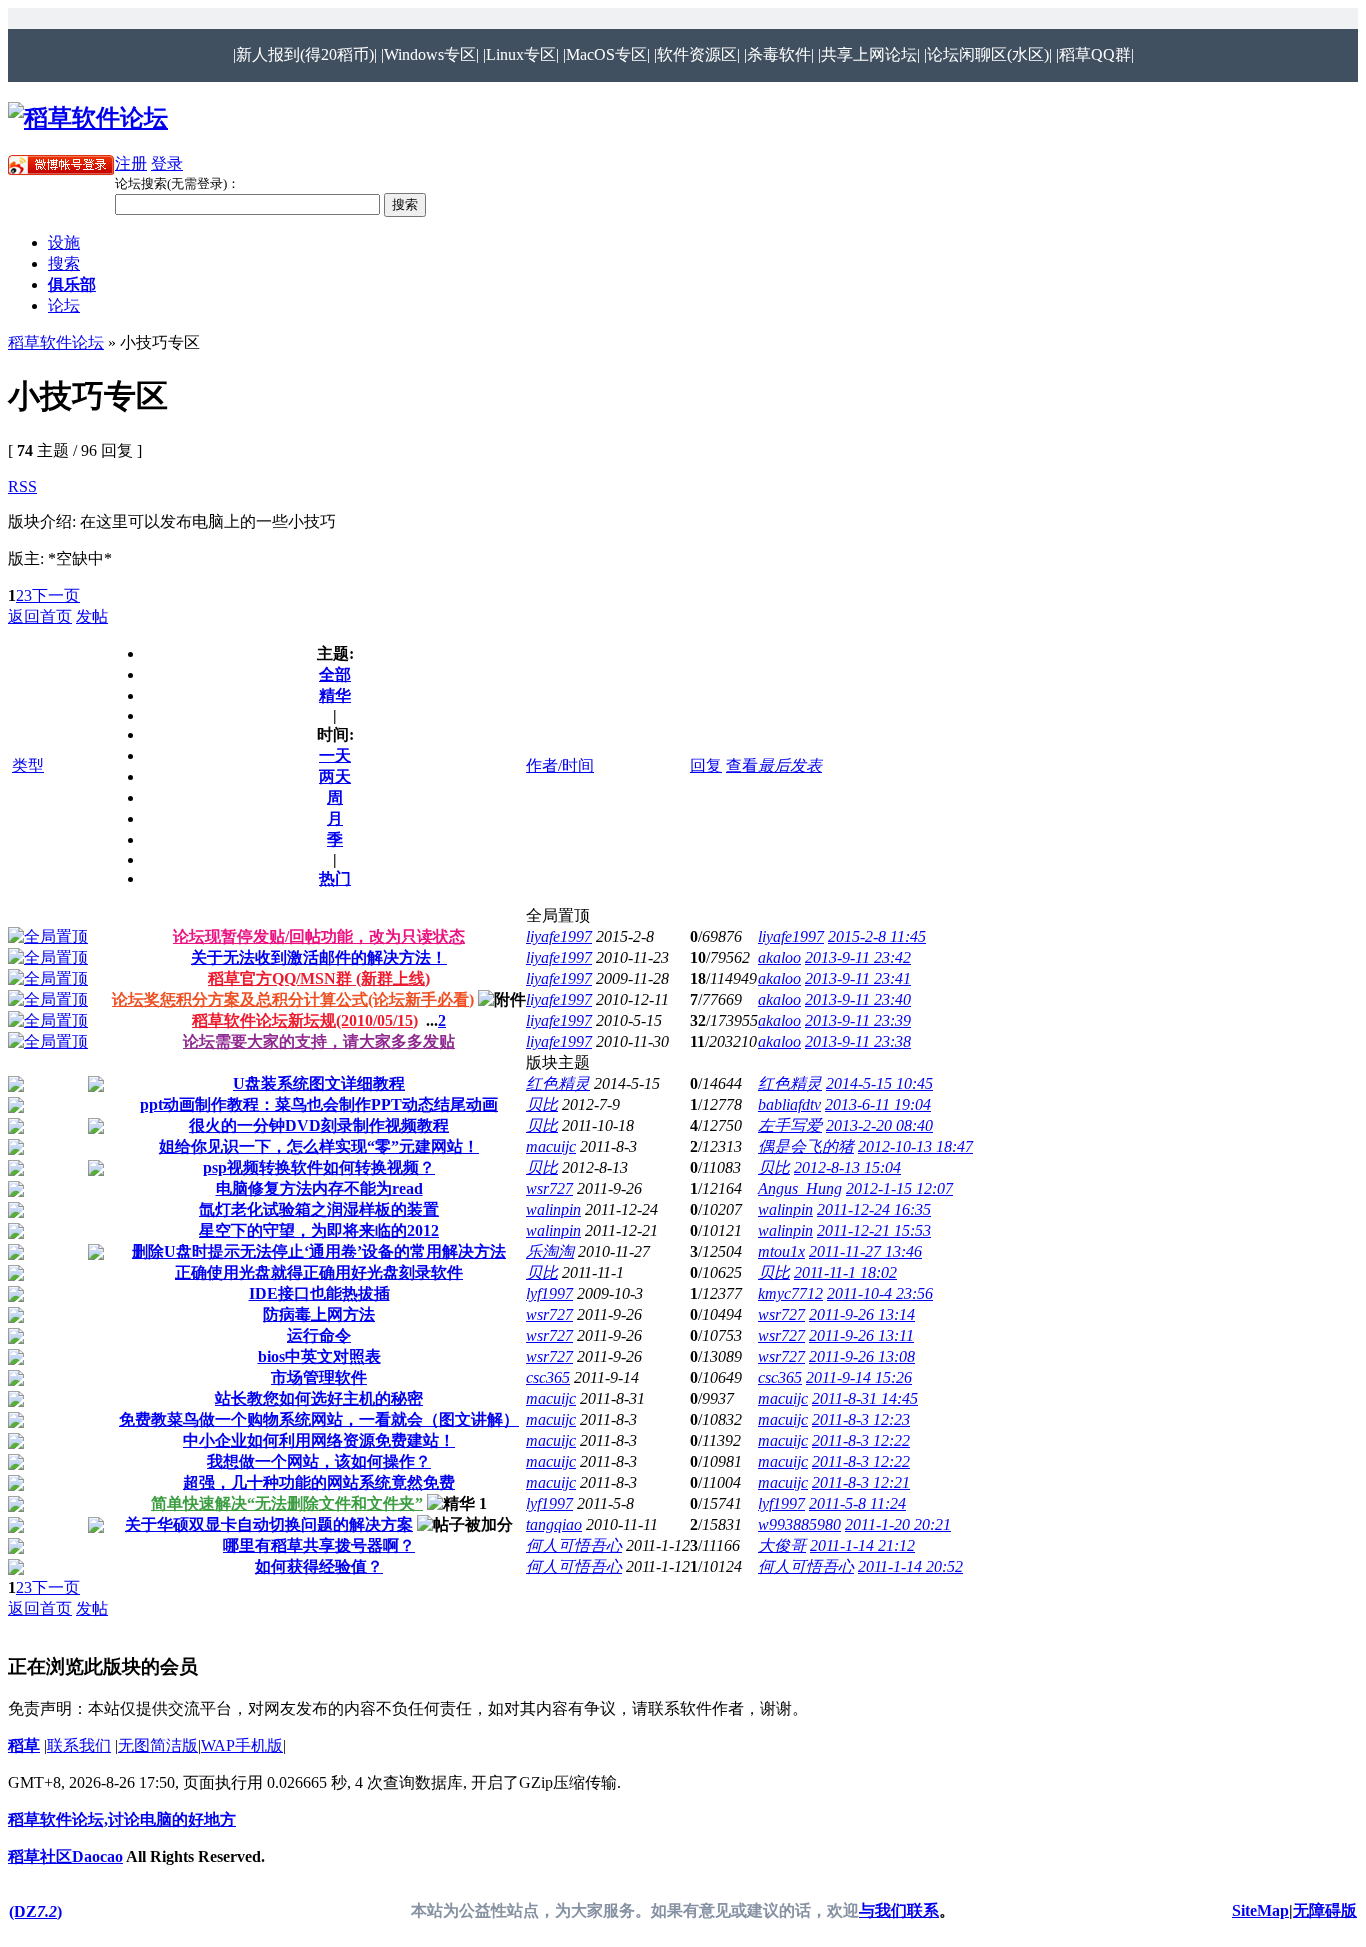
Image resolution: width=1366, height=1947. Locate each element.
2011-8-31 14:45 (865, 1398)
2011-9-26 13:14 (862, 1314)
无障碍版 (1325, 1910)
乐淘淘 (550, 1251)
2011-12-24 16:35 (874, 1209)
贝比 (542, 1104)
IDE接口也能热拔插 (319, 1293)
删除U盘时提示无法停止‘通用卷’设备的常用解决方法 (319, 1251)
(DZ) (35, 1911)
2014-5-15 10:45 (879, 1083)
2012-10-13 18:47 (915, 1146)
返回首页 (40, 616)
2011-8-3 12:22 (861, 1440)
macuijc (551, 1146)
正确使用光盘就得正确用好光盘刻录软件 (319, 1272)
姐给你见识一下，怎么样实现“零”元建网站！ (319, 1146)
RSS (22, 486)
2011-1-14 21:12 (862, 1545)
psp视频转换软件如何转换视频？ (319, 1167)
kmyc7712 (790, 1293)
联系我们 (79, 1745)
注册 (131, 163)
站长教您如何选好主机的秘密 (319, 1398)
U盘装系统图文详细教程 (319, 1083)
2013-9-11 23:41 (858, 978)
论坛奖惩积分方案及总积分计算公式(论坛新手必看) (293, 999)
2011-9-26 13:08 (862, 1356)
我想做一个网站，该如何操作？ (319, 1461)
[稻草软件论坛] (88, 118)
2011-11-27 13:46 (865, 1251)
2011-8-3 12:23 (861, 1419)
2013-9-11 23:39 (858, 1020)
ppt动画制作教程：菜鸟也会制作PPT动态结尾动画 (319, 1104)
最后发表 (790, 765)
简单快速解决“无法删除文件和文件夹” (287, 1503)
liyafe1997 (559, 936)
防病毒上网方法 (319, 1314)
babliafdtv (789, 1104)
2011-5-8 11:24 (857, 1503)
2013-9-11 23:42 (858, 957)
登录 (167, 163)
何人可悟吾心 (574, 1545)
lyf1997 (549, 1293)
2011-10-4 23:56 (880, 1293)
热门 (335, 878)
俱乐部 (72, 284)
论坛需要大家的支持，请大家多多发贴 (319, 1041)
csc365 (548, 1377)
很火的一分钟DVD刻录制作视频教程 (319, 1125)
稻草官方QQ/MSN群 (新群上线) (319, 978)
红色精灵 (558, 1083)
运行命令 (319, 1335)
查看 (742, 765)
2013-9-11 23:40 (858, 999)
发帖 (92, 616)
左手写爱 (790, 1125)
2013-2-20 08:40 (879, 1125)
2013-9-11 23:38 (858, 1041)
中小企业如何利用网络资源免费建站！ (319, 1440)
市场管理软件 (319, 1377)
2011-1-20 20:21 (898, 1524)
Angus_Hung (800, 1188)
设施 (64, 242)
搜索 (64, 263)
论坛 (64, 305)
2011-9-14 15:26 (859, 1377)
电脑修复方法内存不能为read (319, 1188)
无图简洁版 (158, 1745)
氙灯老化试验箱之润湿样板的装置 (319, 1209)
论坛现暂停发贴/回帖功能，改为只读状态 (319, 936)
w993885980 (799, 1524)
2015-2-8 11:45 (877, 936)
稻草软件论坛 (56, 342)
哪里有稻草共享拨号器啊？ (319, 1545)
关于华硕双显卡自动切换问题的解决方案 (269, 1524)
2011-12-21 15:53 (874, 1230)
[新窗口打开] (48, 936)
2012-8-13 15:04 (847, 1167)
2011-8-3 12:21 (861, 1482)
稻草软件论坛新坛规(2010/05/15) (305, 1020)
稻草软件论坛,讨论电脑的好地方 (122, 1819)
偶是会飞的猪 (806, 1146)
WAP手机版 (242, 1745)
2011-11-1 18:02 (845, 1272)
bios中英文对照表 (319, 1356)
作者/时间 (560, 765)
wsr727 (549, 1188)
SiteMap (1260, 1910)
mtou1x (781, 1251)
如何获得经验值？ (319, 1566)
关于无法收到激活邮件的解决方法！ (319, 957)
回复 (706, 765)
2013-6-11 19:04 (878, 1104)
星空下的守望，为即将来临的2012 (319, 1230)
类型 (28, 765)
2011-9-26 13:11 (861, 1335)
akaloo (779, 957)
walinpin (553, 1209)
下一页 (56, 595)
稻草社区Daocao (65, 1856)
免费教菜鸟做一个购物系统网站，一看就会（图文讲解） (319, 1419)
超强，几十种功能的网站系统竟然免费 (319, 1482)
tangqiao (554, 1524)
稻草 (24, 1745)
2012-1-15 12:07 (899, 1188)
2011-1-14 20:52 (910, 1566)
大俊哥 (782, 1545)
